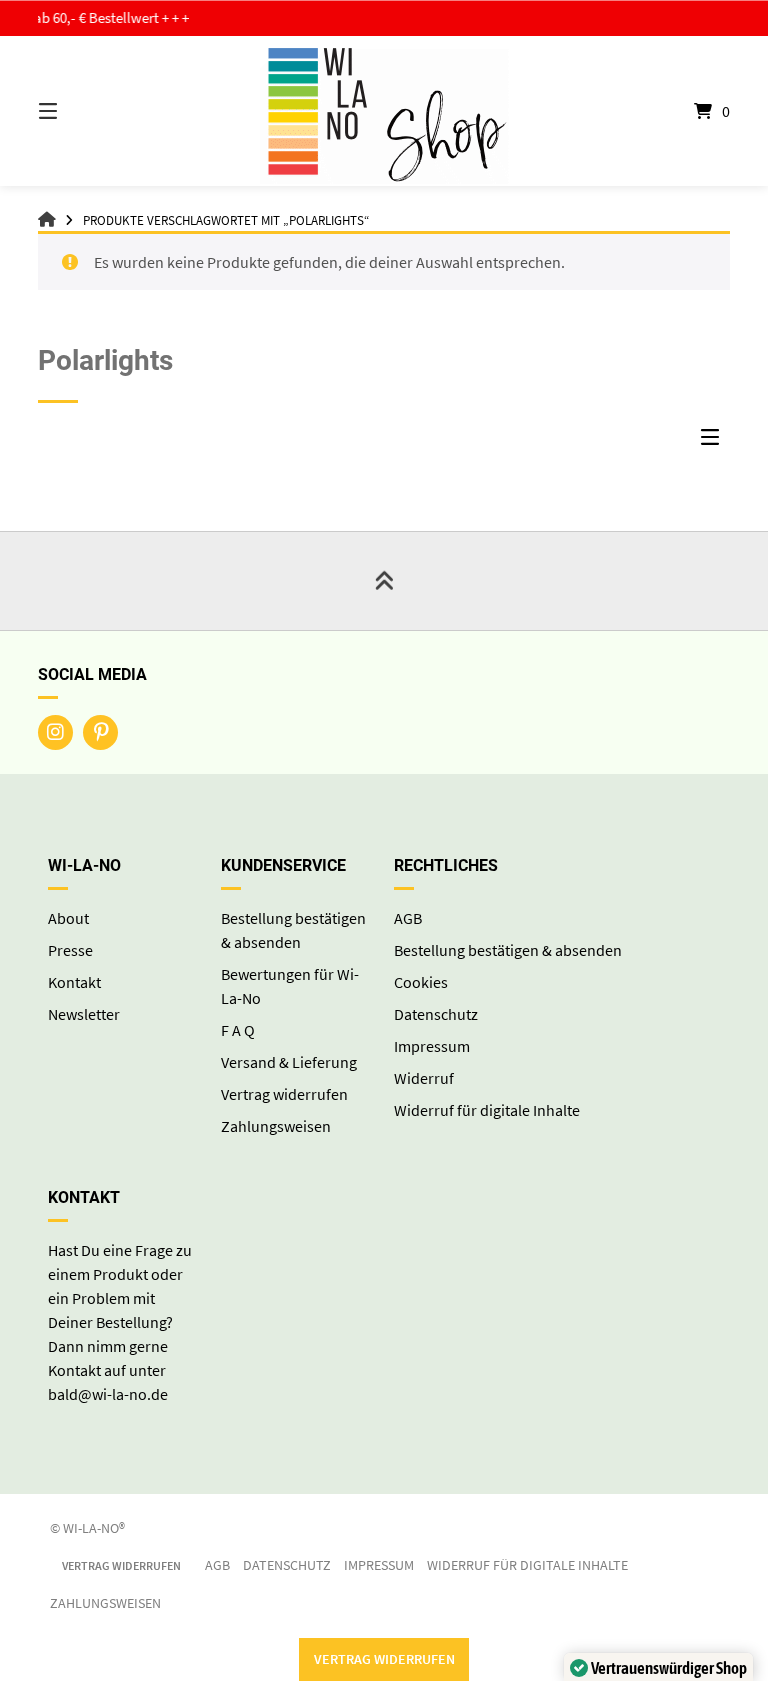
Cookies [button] (421, 982)
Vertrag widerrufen (284, 1094)
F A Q (238, 1030)
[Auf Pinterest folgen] (100, 732)
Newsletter (84, 1014)
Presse (70, 950)
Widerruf (424, 1078)
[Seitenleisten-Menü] (715, 442)
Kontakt (74, 982)
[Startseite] (384, 111)
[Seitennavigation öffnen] (83, 111)
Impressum (432, 1046)
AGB (408, 918)
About (68, 918)
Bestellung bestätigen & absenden (508, 950)
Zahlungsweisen (276, 1126)
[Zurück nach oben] (384, 581)
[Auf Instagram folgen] (55, 732)
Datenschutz (436, 1014)
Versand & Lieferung (289, 1062)
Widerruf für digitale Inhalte (487, 1110)
